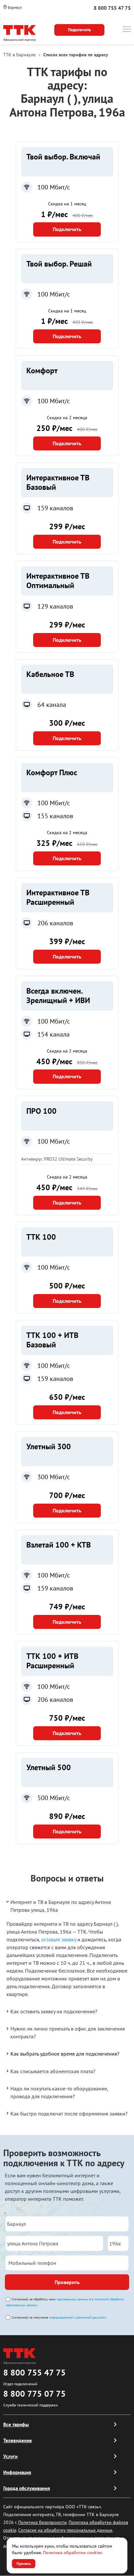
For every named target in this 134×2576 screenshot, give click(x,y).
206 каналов (55, 923)
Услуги (10, 2456)
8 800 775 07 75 (34, 2394)
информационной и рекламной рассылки (78, 2317)
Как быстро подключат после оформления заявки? (69, 2114)
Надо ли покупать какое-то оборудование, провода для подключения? (59, 2092)
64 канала (52, 705)
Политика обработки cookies (73, 2553)
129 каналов (55, 606)
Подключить (67, 229)
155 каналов (55, 816)
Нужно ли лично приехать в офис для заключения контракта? (68, 2032)
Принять (24, 2563)
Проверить (67, 2282)
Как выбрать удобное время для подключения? (65, 2054)
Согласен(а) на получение (59, 2317)
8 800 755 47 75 (112, 8)
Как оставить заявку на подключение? (54, 2011)
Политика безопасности (42, 2522)
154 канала (54, 1034)
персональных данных (72, 2299)
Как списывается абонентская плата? (53, 2071)
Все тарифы (16, 2424)
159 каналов (55, 508)
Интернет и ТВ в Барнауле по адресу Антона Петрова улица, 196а (61, 1906)
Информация (17, 2472)
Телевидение (18, 2440)
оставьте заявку (59, 1939)
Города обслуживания (27, 2488)
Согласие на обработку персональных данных (65, 2530)
